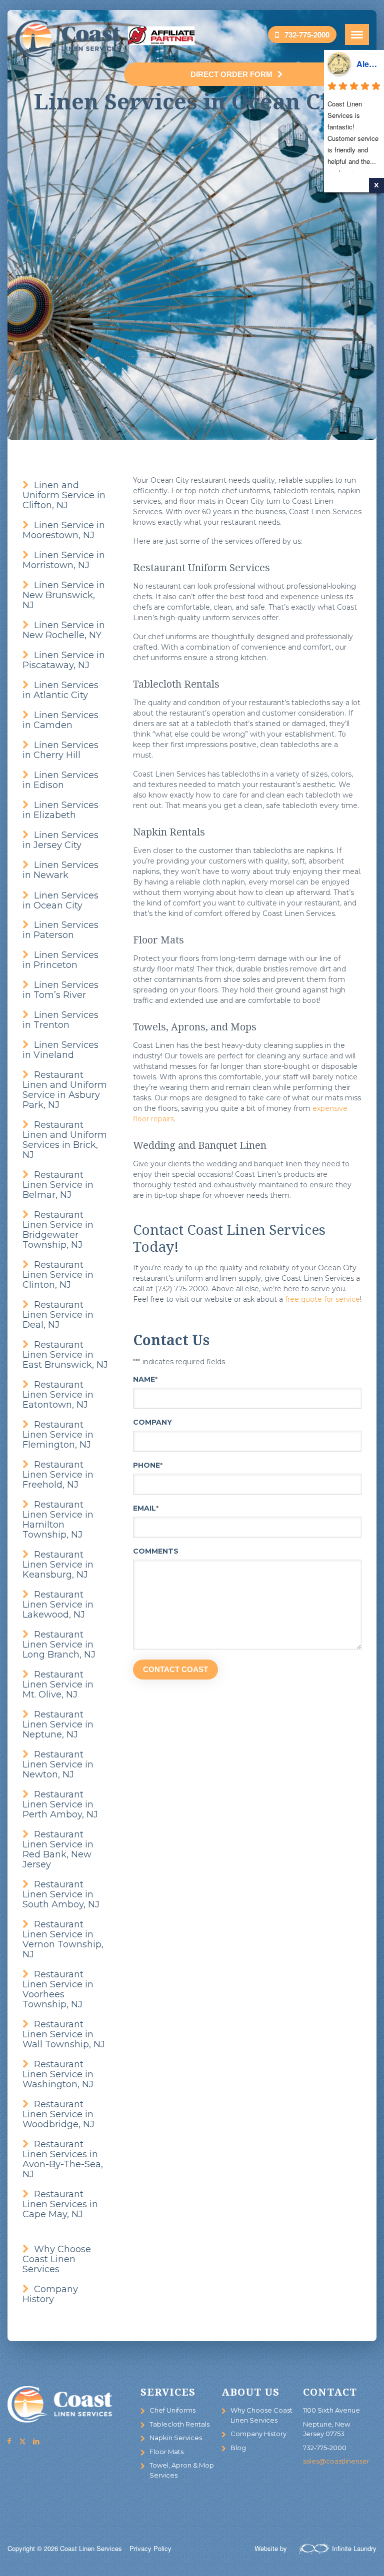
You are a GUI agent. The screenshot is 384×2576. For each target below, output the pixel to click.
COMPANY (152, 1422)
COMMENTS (156, 1551)
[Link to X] (22, 2441)
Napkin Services (176, 2438)
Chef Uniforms (172, 2410)
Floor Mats (166, 2452)
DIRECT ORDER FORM (231, 74)
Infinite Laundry (354, 2548)
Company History (258, 2434)
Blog (238, 2448)
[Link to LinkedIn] (36, 2441)
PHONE (148, 1465)
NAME (145, 1379)
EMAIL (146, 1508)
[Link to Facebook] (9, 2441)
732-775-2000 (307, 34)
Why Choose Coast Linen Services (261, 2415)
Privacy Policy (150, 2548)
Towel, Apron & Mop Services (182, 2470)
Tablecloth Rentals (179, 2424)
